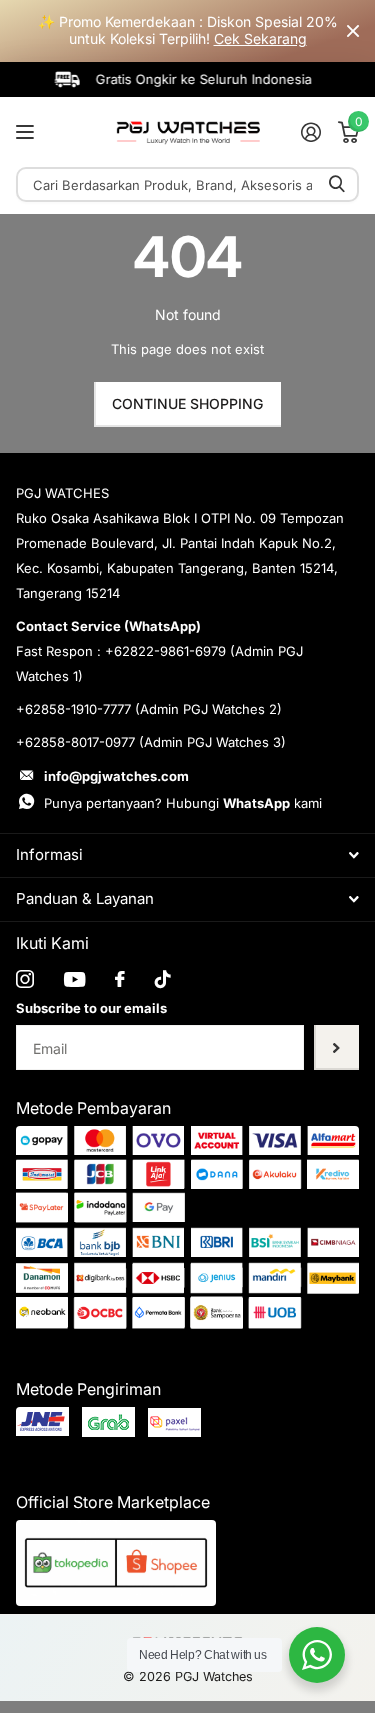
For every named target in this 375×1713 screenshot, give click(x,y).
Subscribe (336, 1047)
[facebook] (120, 979)
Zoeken (337, 184)
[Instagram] (25, 979)
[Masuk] (310, 132)
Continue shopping (187, 403)
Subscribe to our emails (91, 1008)
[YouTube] (74, 979)
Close (353, 31)
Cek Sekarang (260, 38)
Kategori (27, 131)
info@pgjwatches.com (116, 776)
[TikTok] (163, 979)
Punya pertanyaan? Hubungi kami (183, 803)
